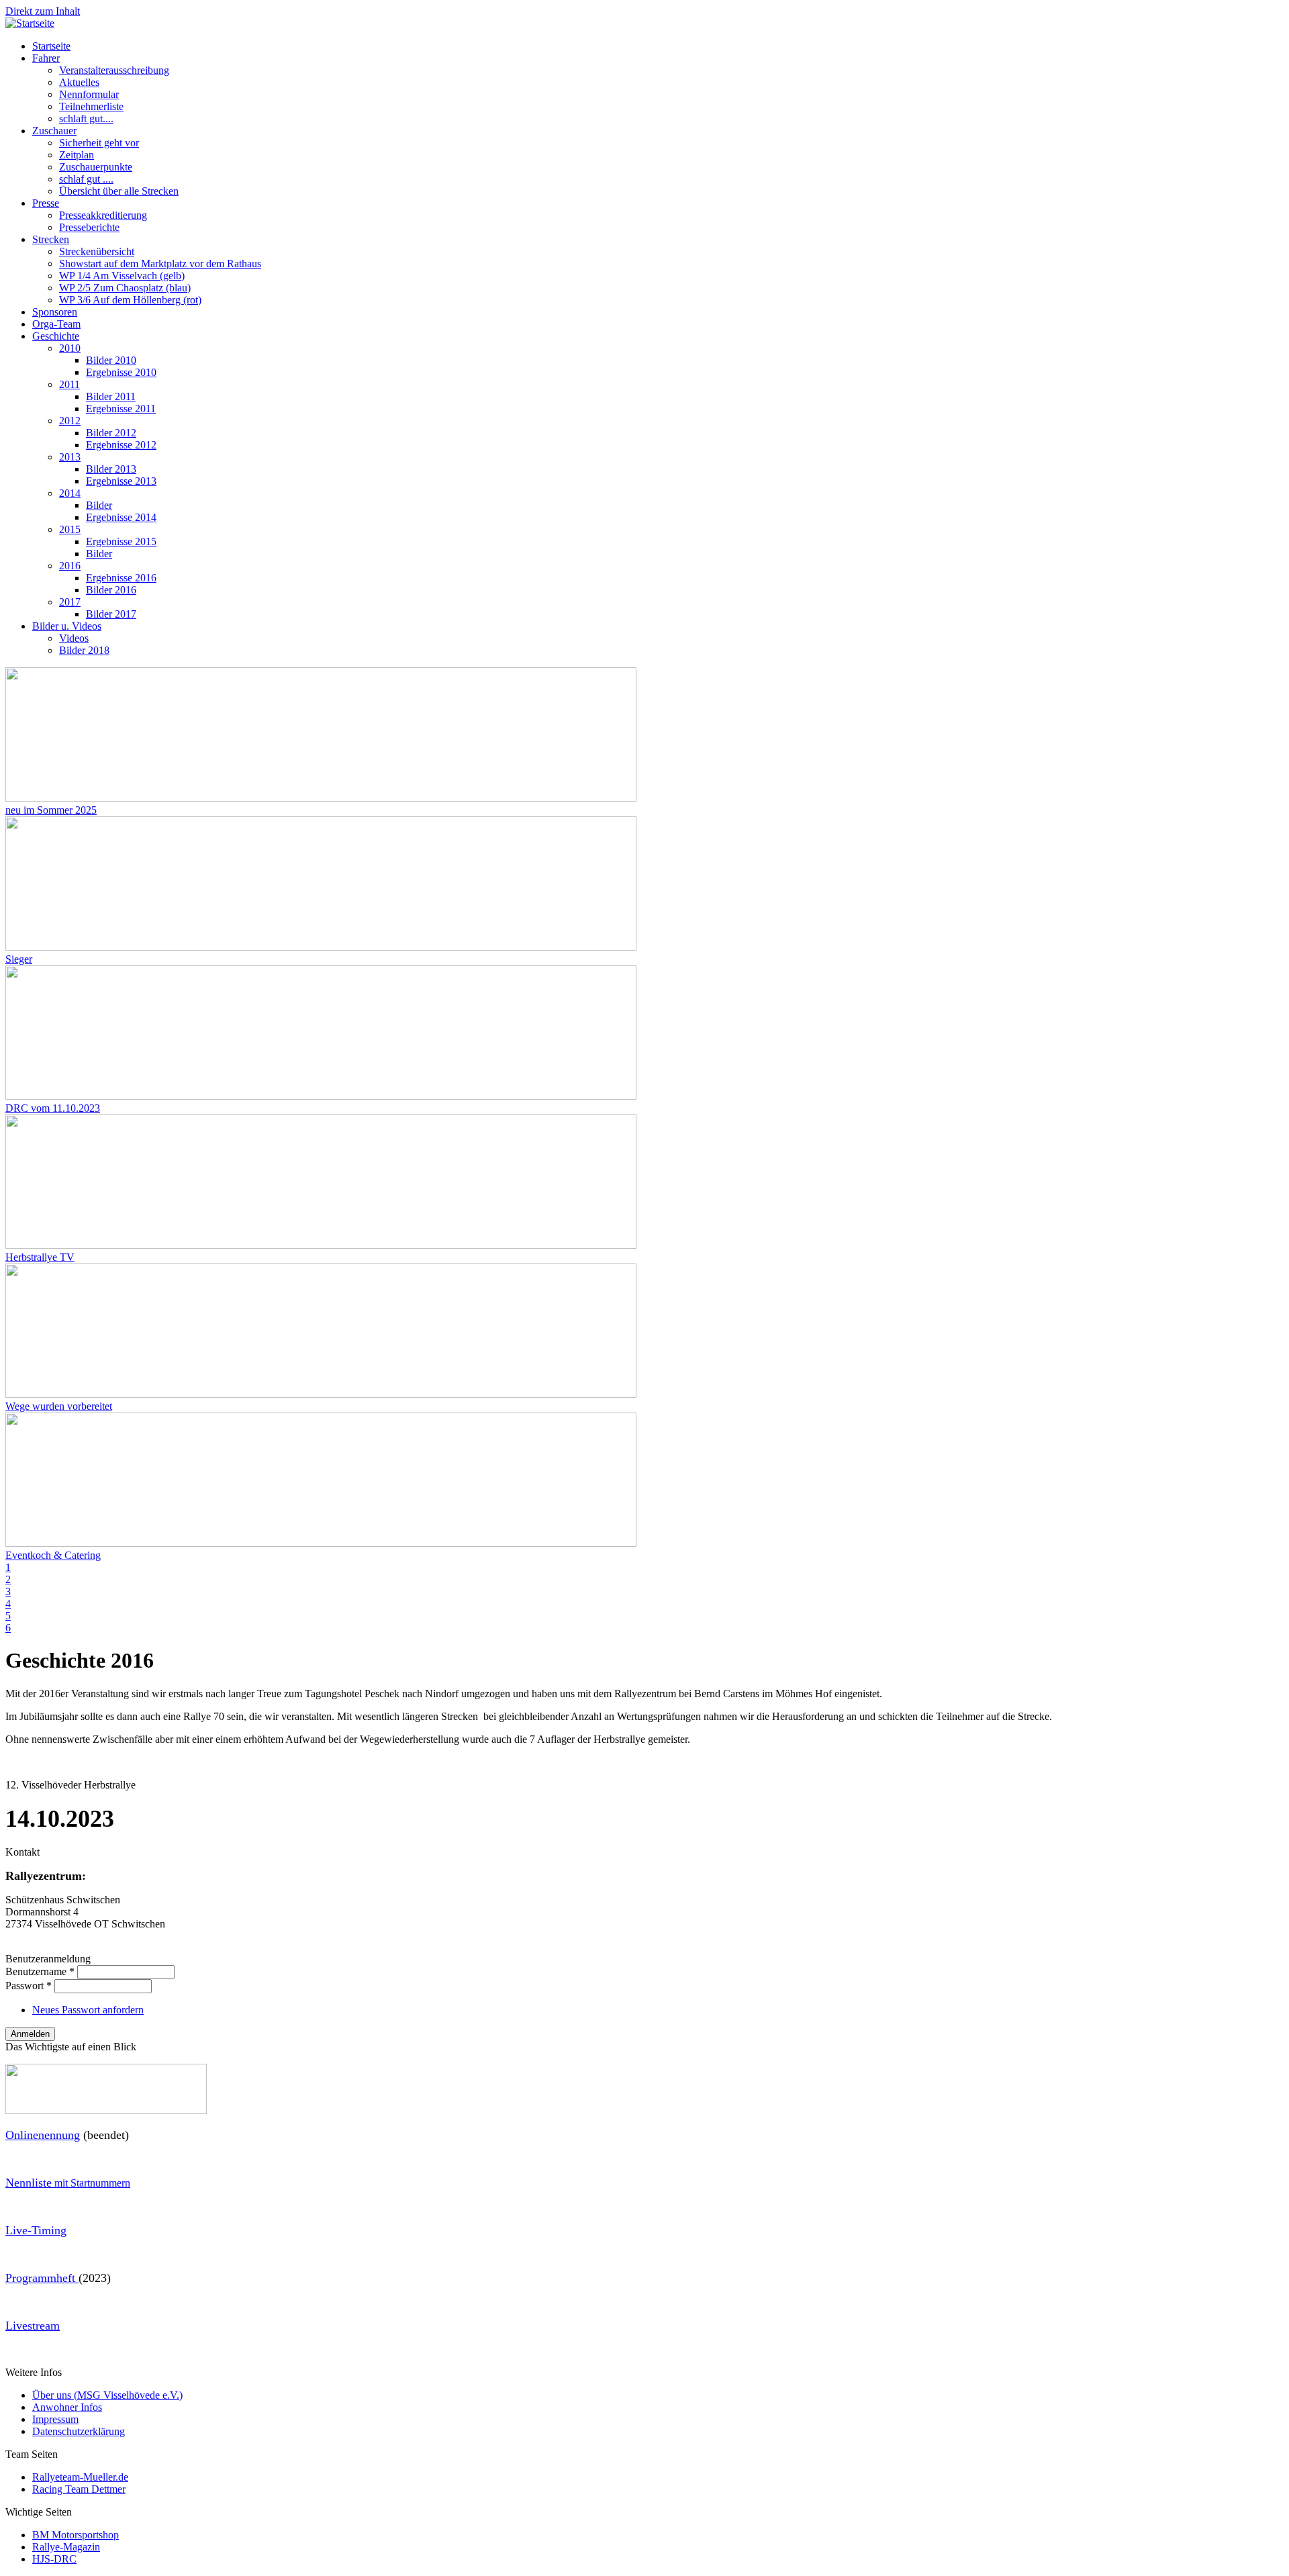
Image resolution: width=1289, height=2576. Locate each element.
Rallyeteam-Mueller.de (80, 2477)
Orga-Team (56, 324)
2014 (70, 493)
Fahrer (46, 58)
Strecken (51, 239)
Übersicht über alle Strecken (119, 191)
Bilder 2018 (84, 650)
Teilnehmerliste (91, 106)
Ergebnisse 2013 (121, 481)
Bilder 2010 (111, 360)
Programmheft (42, 2278)
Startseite (51, 46)
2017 (70, 602)
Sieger (19, 959)
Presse (46, 203)
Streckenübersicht (97, 251)
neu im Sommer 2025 (51, 810)
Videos (74, 638)
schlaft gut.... (86, 118)
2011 (69, 384)
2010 (70, 348)
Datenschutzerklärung (79, 2431)
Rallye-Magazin (66, 2547)
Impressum (55, 2419)
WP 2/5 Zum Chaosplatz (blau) (125, 288)
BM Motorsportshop (76, 2535)
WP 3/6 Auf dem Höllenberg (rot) (130, 300)
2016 (70, 566)
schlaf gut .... (86, 179)
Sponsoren (55, 312)
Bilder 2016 (111, 590)
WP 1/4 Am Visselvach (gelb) (122, 276)
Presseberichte (89, 227)
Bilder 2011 (111, 396)
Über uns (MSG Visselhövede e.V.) (107, 2395)
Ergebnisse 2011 (121, 409)
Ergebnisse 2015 (121, 541)
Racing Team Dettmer (79, 2489)
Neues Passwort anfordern (88, 2010)
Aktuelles (79, 82)
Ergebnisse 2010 (121, 372)
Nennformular (89, 94)
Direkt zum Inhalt (43, 11)
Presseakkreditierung (103, 215)
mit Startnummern (68, 2183)
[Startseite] (30, 23)
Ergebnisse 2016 (121, 578)
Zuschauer (54, 131)
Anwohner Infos (67, 2407)
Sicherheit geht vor (99, 143)
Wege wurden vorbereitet (59, 1406)
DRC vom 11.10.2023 (53, 1108)
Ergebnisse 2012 (121, 445)
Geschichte (56, 336)
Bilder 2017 (111, 614)
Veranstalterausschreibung (114, 70)
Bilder (99, 505)
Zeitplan (77, 155)
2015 (70, 529)
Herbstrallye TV (40, 1257)
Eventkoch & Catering (53, 1555)
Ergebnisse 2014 (121, 517)
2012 (70, 421)
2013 (70, 457)
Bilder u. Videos (67, 626)
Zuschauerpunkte (96, 167)
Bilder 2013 (111, 469)
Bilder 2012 (111, 433)
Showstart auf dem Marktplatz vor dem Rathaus (160, 264)
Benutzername (40, 1971)
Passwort (29, 1986)
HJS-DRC (54, 2559)
